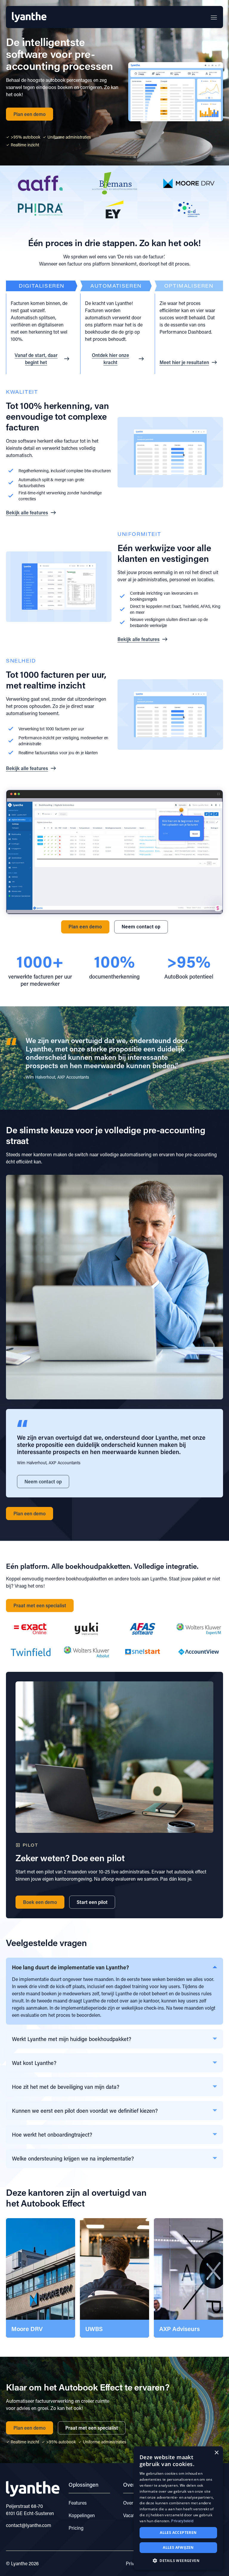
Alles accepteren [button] (178, 2533)
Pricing (76, 2528)
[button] (218, 1058)
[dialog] (178, 2508)
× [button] (216, 2453)
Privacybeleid (182, 2521)
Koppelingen (82, 2515)
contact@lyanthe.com (29, 2525)
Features (78, 2503)
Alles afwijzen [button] (178, 2547)
